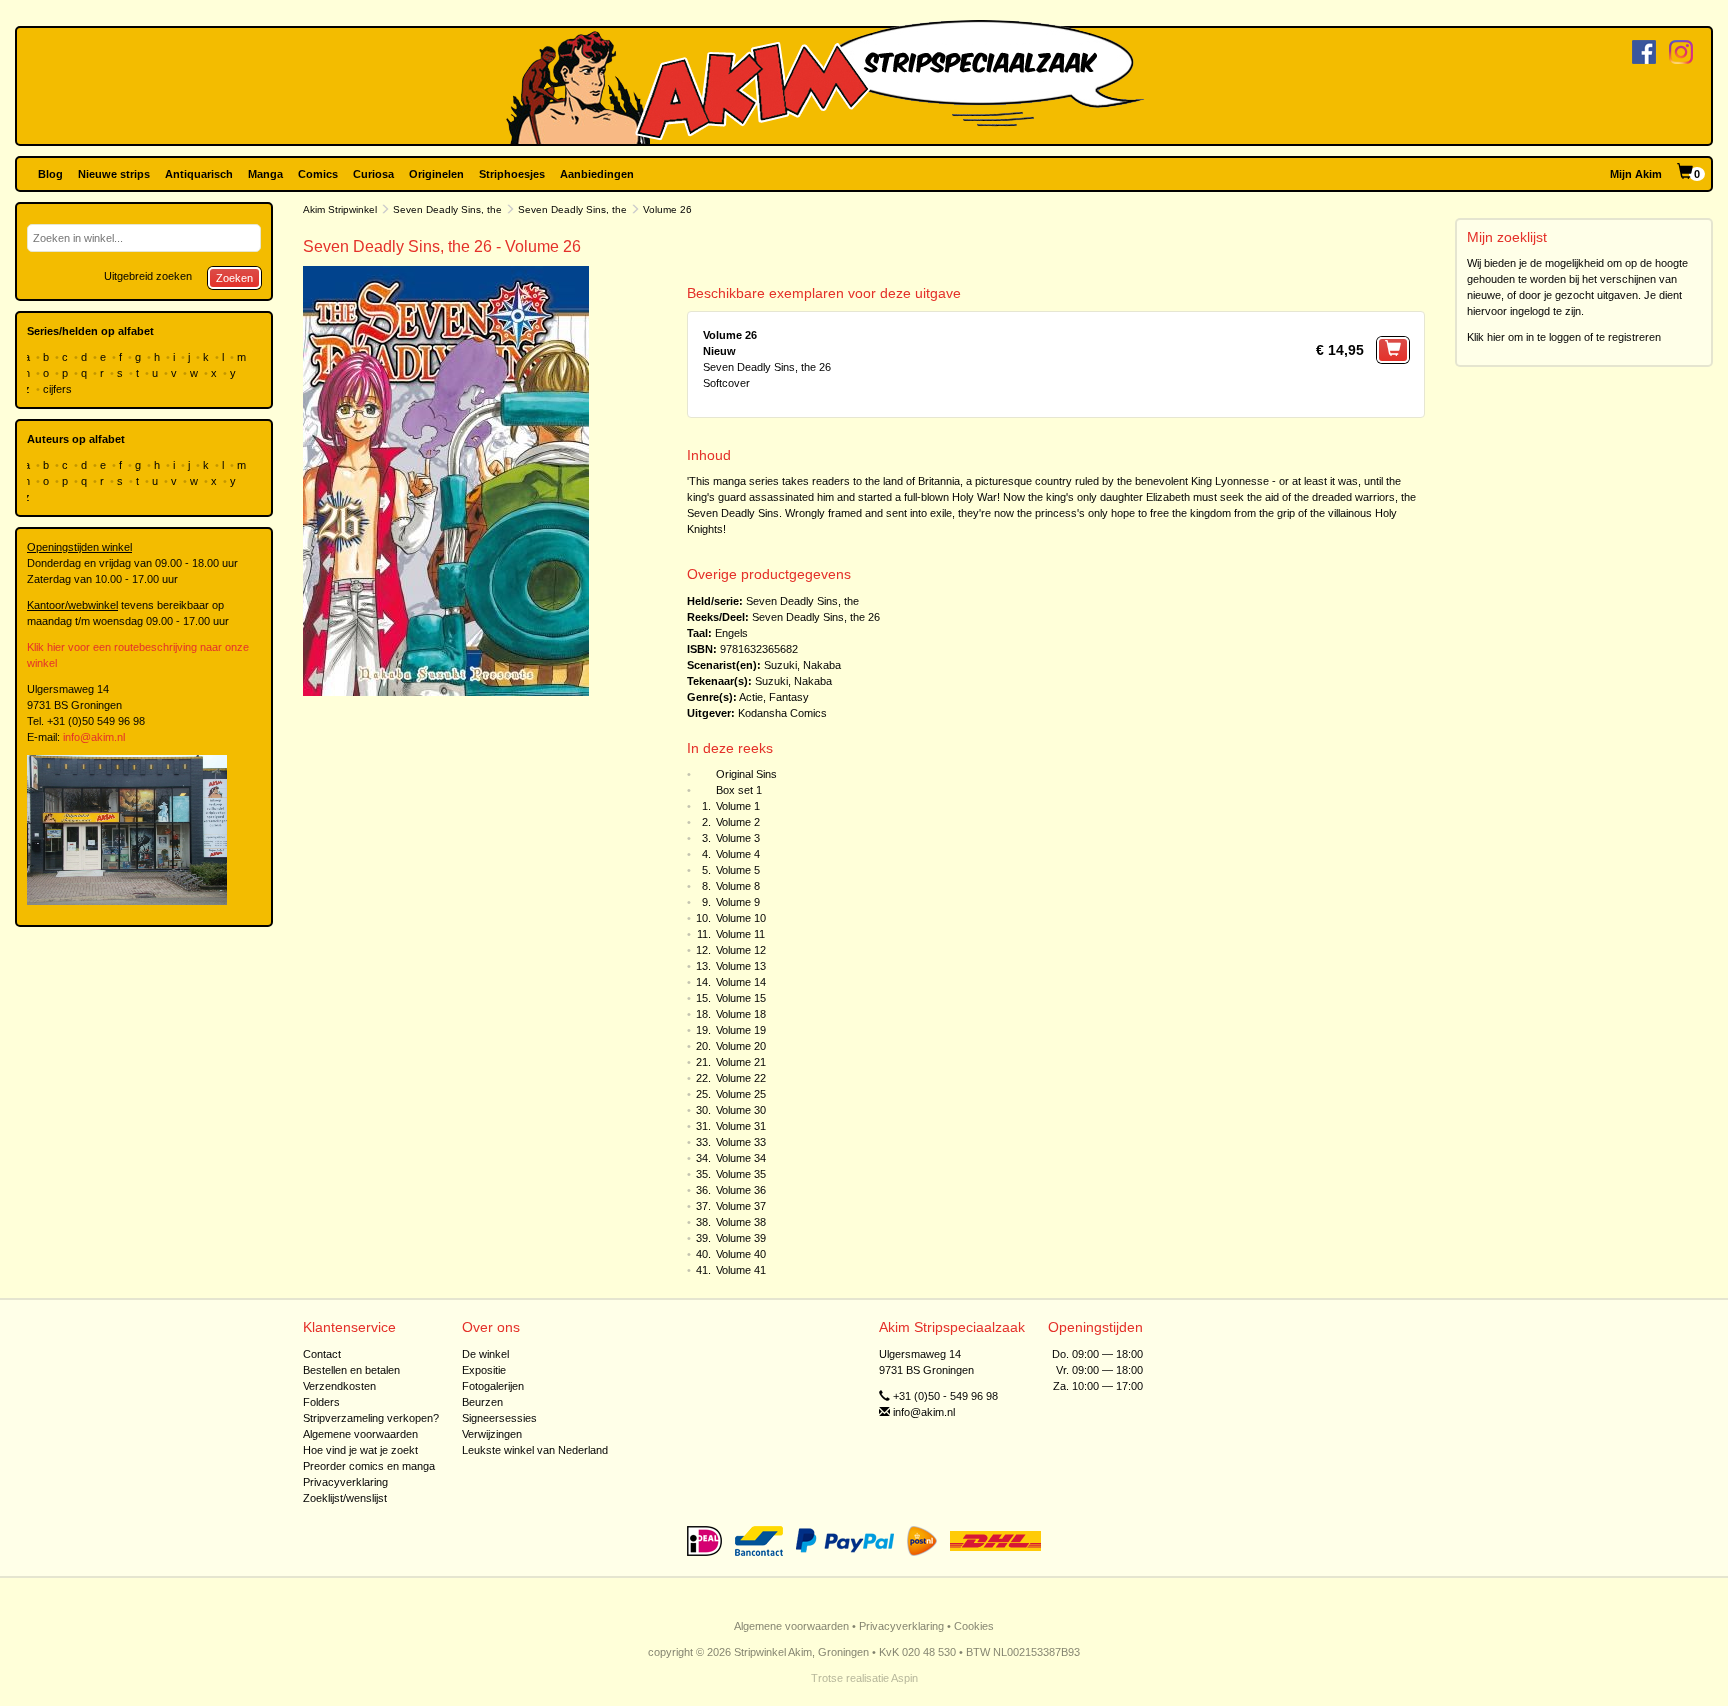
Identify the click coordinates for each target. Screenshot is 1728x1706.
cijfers (59, 389)
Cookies (974, 1626)
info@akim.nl (94, 737)
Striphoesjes (512, 174)
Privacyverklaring (345, 1482)
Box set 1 (739, 790)
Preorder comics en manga (369, 1466)
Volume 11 (740, 934)
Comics (318, 174)
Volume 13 (741, 966)
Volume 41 (741, 1270)
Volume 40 (741, 1254)
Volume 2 (738, 822)
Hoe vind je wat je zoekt (360, 1450)
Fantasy (789, 697)
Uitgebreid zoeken (148, 276)
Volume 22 (741, 1078)
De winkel (485, 1354)
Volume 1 (738, 806)
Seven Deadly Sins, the (447, 209)
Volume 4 (738, 854)
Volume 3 (738, 838)
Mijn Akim (1636, 174)
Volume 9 (738, 902)
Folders (321, 1402)
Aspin (904, 1678)
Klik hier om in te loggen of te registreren (1564, 337)
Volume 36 (741, 1190)
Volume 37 (741, 1206)
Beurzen (482, 1402)
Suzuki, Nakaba (802, 665)
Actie (751, 697)
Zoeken (234, 278)
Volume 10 (741, 918)
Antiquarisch (199, 174)
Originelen (436, 174)
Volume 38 (741, 1222)
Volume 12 (741, 950)
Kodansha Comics (782, 713)
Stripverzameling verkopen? (371, 1418)
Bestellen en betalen (351, 1370)
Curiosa (373, 174)
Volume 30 (741, 1110)
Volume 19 (741, 1030)
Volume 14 (741, 982)
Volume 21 (741, 1062)
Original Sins (746, 774)
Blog (50, 174)
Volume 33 (741, 1142)
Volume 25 (741, 1094)
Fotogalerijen (493, 1386)
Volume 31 (741, 1126)
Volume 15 (741, 998)
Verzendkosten (339, 1386)
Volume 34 (741, 1158)
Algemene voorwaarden (360, 1434)
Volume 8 (738, 886)
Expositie (484, 1370)
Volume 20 (741, 1046)
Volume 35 (741, 1174)
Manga (265, 174)
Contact (322, 1354)
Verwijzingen (492, 1434)
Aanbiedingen (597, 174)
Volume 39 (741, 1238)
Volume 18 (741, 1014)
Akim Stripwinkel (340, 209)
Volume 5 (738, 870)
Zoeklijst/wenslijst (345, 1498)
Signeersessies (499, 1418)
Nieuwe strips (114, 174)
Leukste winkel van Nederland (535, 1450)
